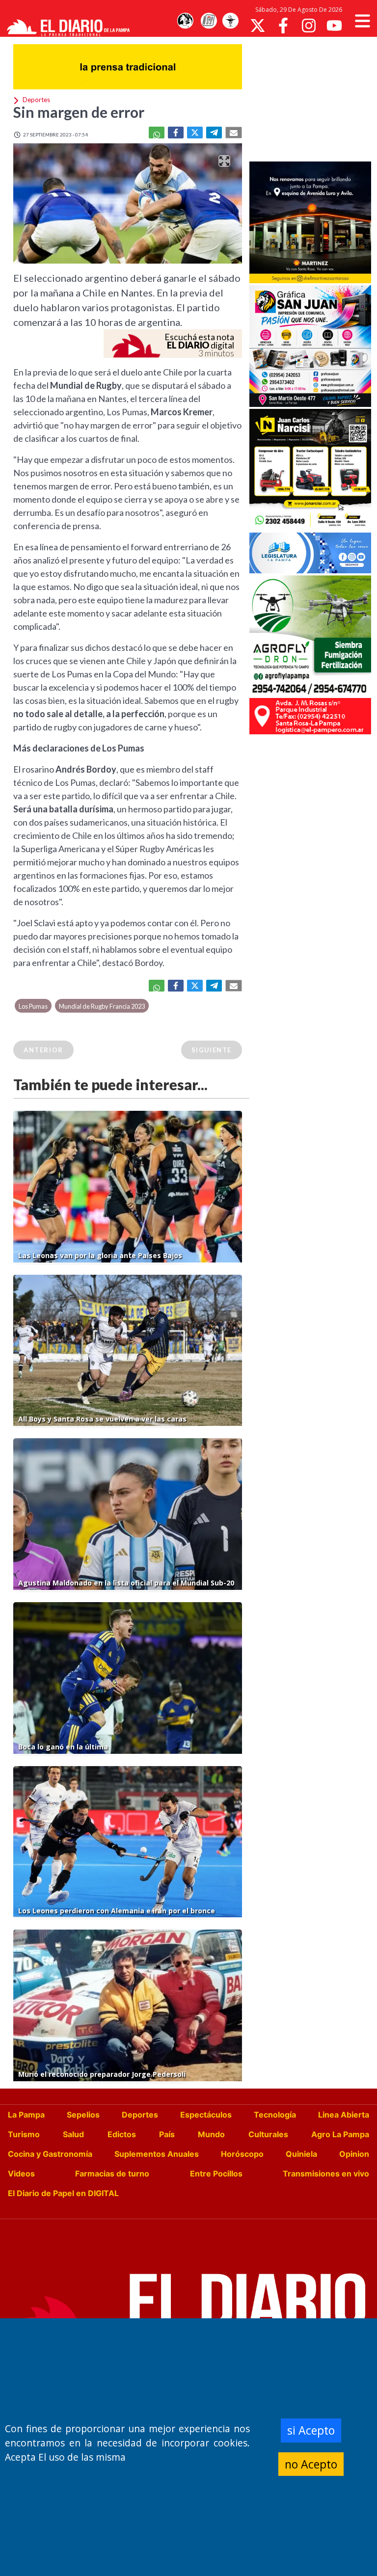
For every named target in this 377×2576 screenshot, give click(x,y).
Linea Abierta (344, 2115)
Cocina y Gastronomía (50, 2154)
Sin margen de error (79, 112)
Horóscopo (242, 2154)
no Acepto (311, 2464)
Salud (73, 2134)
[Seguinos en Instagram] (309, 26)
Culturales (268, 2134)
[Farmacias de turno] (230, 21)
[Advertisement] (313, 98)
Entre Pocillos (216, 2173)
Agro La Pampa (340, 2134)
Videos (21, 2173)
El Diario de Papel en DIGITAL (63, 2193)
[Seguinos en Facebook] (283, 26)
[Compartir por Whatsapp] (157, 133)
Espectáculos (206, 2115)
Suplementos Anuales (157, 2154)
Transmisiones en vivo (326, 2173)
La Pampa (26, 2115)
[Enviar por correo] (234, 133)
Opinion (354, 2154)
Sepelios (83, 2115)
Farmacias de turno (112, 2173)
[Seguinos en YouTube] (334, 26)
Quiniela (301, 2154)
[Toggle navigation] (363, 21)
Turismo (24, 2134)
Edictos (122, 2134)
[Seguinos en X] (258, 26)
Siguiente (212, 1050)
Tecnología (275, 2115)
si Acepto (311, 2430)
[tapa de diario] (209, 21)
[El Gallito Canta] (185, 21)
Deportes (140, 2115)
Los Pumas (33, 1006)
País (167, 2134)
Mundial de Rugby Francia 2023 (102, 1006)
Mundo (211, 2134)
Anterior (43, 1050)
